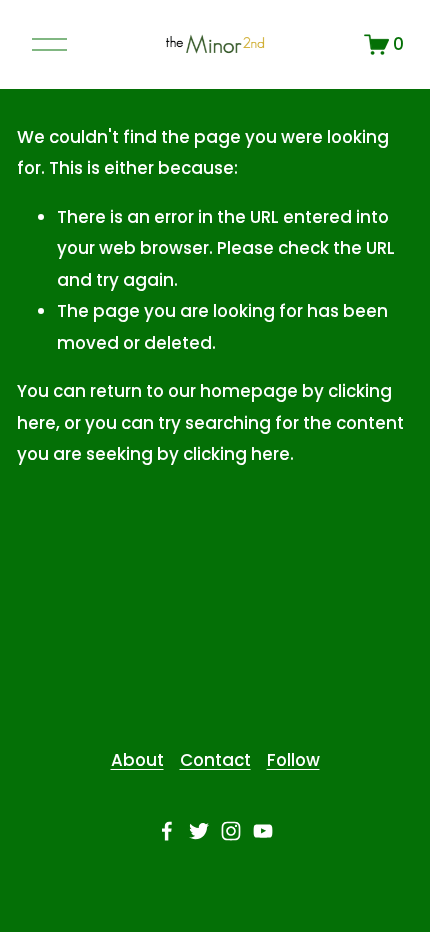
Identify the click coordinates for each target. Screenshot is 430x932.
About (137, 760)
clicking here (236, 454)
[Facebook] (167, 831)
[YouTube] (263, 831)
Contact (215, 760)
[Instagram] (231, 831)
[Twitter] (199, 831)
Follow (293, 760)
